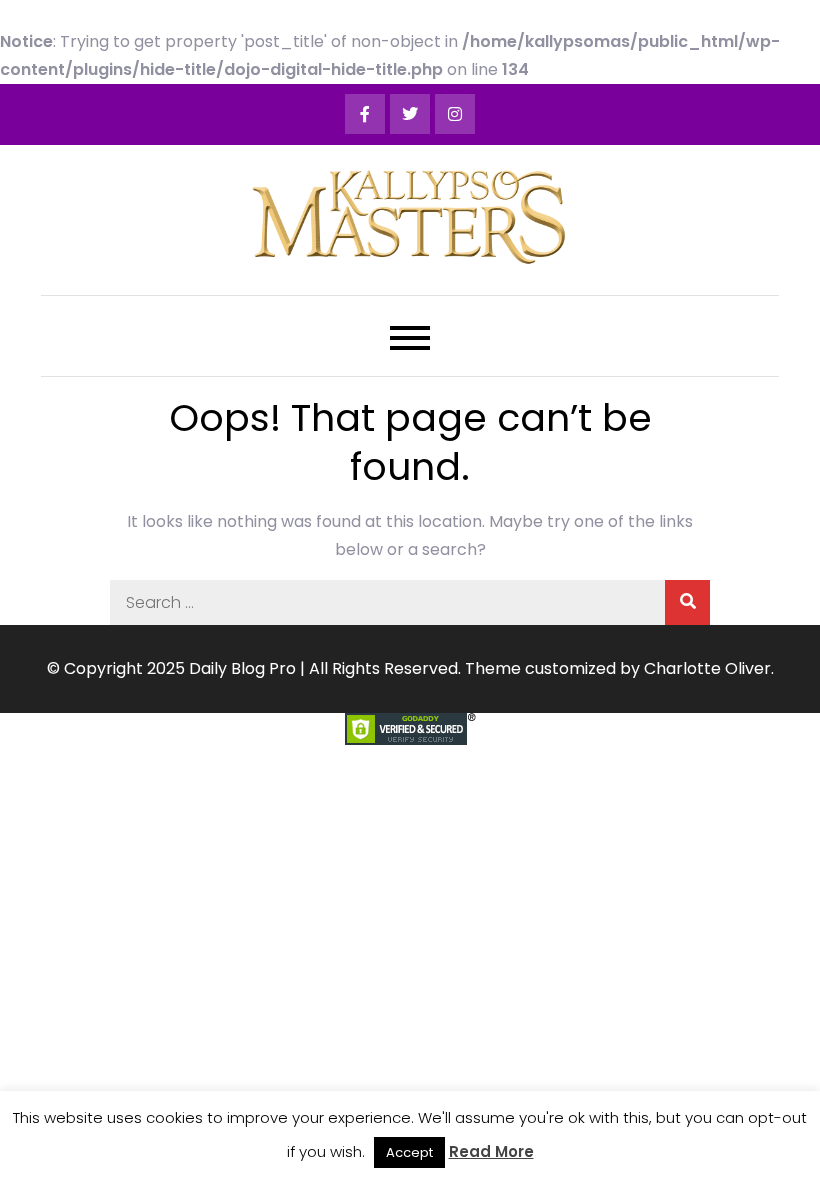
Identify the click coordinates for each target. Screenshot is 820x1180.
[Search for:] (410, 602)
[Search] (687, 602)
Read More (491, 1151)
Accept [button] (409, 1152)
